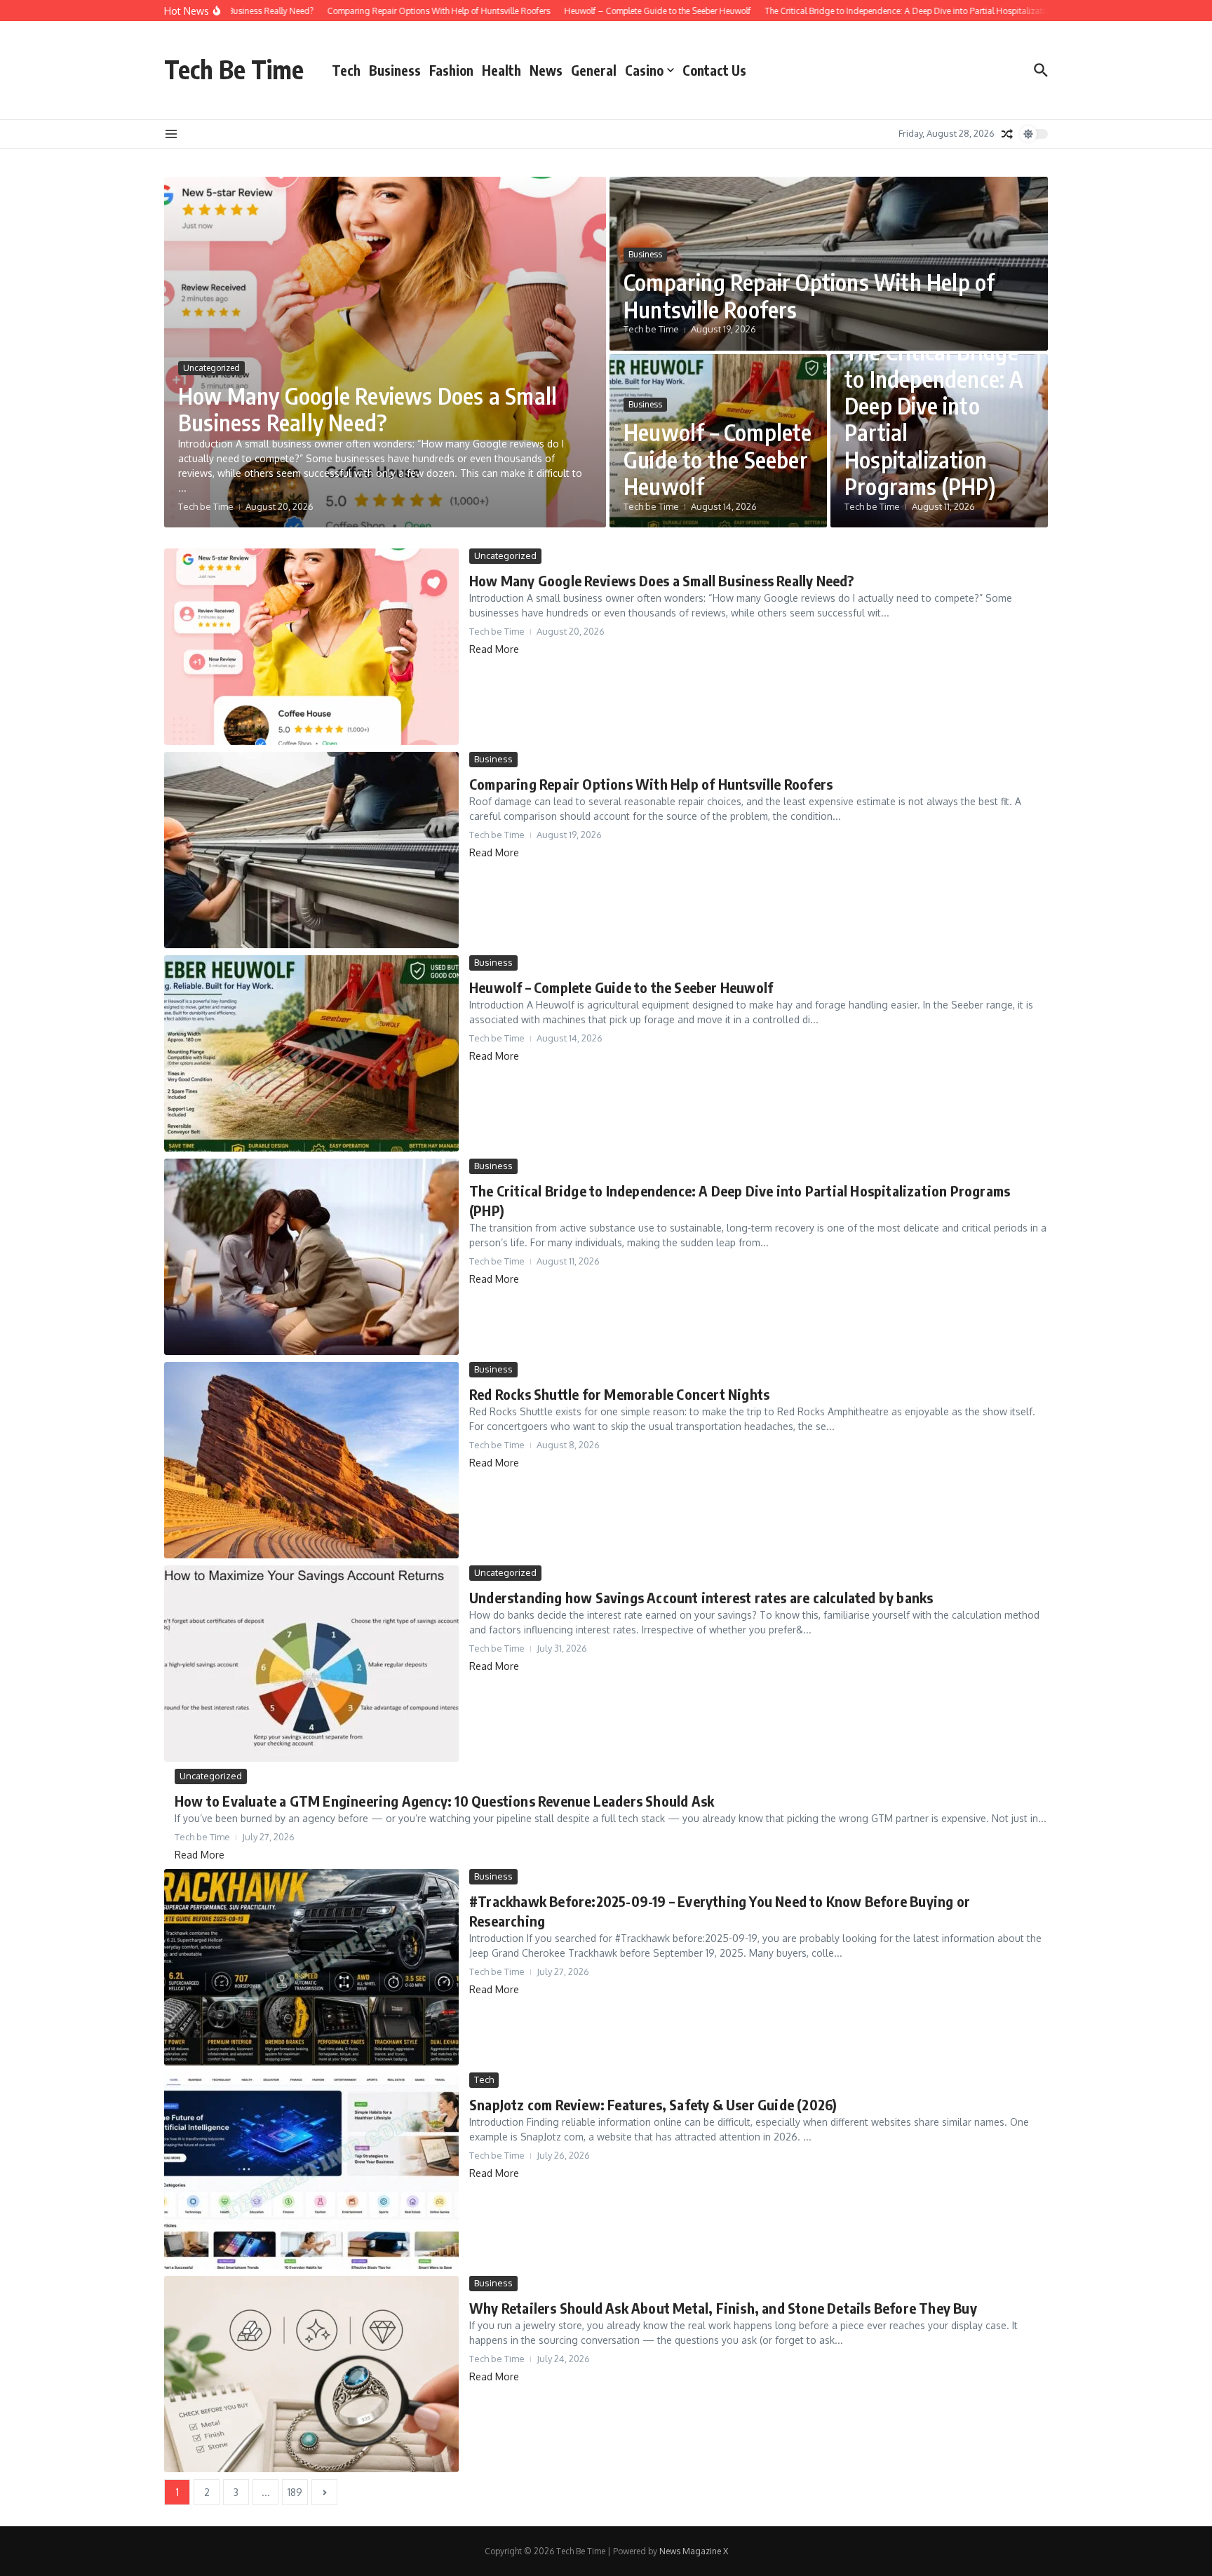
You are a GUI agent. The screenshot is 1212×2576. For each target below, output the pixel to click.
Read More (494, 649)
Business (395, 70)
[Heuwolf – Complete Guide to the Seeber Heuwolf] (311, 1053)
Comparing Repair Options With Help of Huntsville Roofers (809, 295)
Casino (644, 70)
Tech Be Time (234, 69)
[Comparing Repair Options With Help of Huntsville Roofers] (311, 850)
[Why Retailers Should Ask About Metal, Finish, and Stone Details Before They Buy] (311, 2374)
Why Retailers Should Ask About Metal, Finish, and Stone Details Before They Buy (723, 2308)
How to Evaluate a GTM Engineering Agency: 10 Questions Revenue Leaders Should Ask (444, 1801)
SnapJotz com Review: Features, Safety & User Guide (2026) (653, 2104)
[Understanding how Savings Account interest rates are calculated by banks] (311, 1664)
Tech (346, 70)
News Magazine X (694, 2551)
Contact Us (714, 70)
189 (295, 2492)
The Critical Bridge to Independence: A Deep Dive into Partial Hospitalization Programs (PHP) (934, 419)
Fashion (451, 70)
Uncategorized (211, 368)
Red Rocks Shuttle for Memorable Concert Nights (619, 1394)
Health (501, 70)
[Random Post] (1007, 134)
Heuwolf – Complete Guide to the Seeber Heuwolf (718, 459)
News (546, 70)
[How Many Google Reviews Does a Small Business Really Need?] (311, 647)
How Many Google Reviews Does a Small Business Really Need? (368, 409)
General (594, 70)
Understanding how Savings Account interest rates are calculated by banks (701, 1597)
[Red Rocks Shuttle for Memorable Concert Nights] (311, 1460)
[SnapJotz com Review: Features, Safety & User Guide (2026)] (311, 2171)
